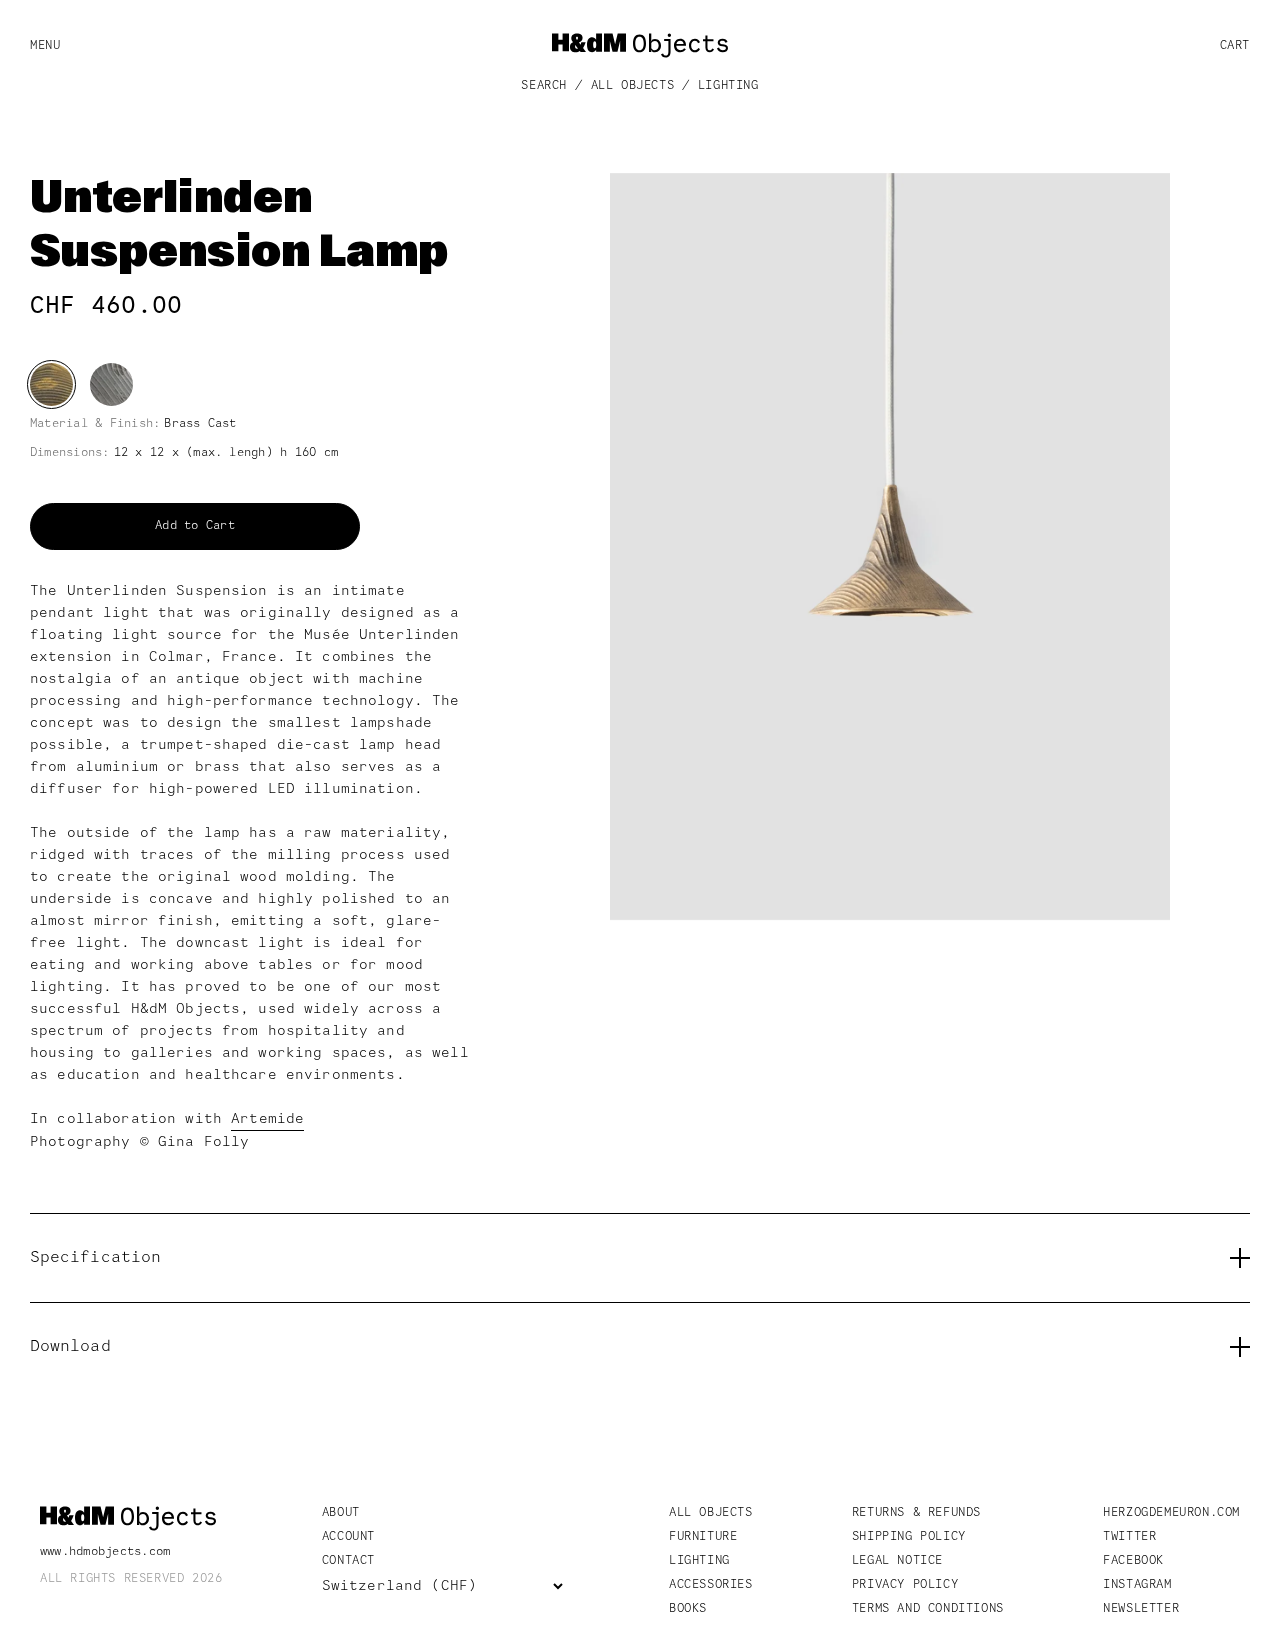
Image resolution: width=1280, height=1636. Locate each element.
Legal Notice (897, 1561)
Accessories (711, 1585)
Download (70, 1347)
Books (688, 1609)
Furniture (703, 1537)
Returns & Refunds (916, 1513)
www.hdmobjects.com (105, 1552)
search (544, 86)
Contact (348, 1561)
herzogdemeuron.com (1171, 1513)
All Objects (633, 86)
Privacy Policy (905, 1585)
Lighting (728, 86)
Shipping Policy (909, 1537)
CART (1235, 45)
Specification (95, 1258)
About (341, 1513)
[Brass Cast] (51, 384)
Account (348, 1537)
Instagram (1137, 1585)
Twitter (1129, 1537)
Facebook (1133, 1561)
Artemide (267, 1119)
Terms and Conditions (928, 1609)
